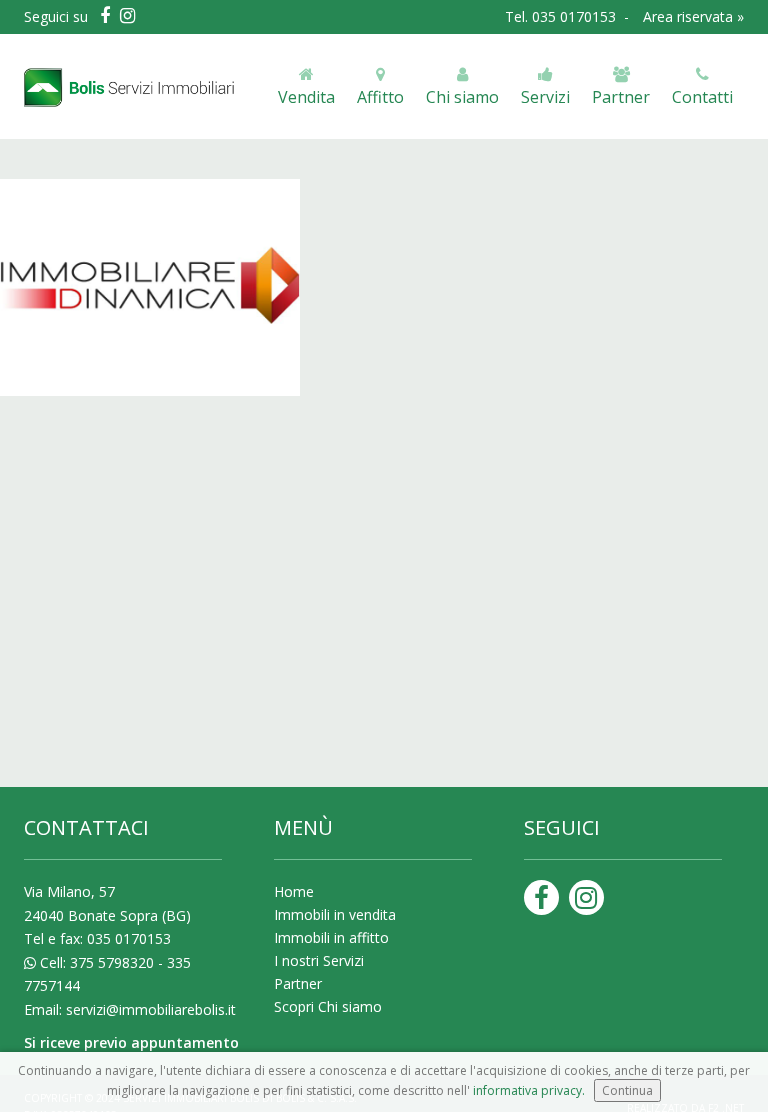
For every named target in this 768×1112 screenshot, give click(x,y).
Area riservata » (693, 16)
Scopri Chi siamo (328, 1006)
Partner (298, 983)
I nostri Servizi (319, 960)
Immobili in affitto (331, 937)
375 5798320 (112, 962)
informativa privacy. (529, 1090)
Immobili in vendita (335, 914)
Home (294, 891)
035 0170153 (576, 16)
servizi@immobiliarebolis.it (151, 1009)
